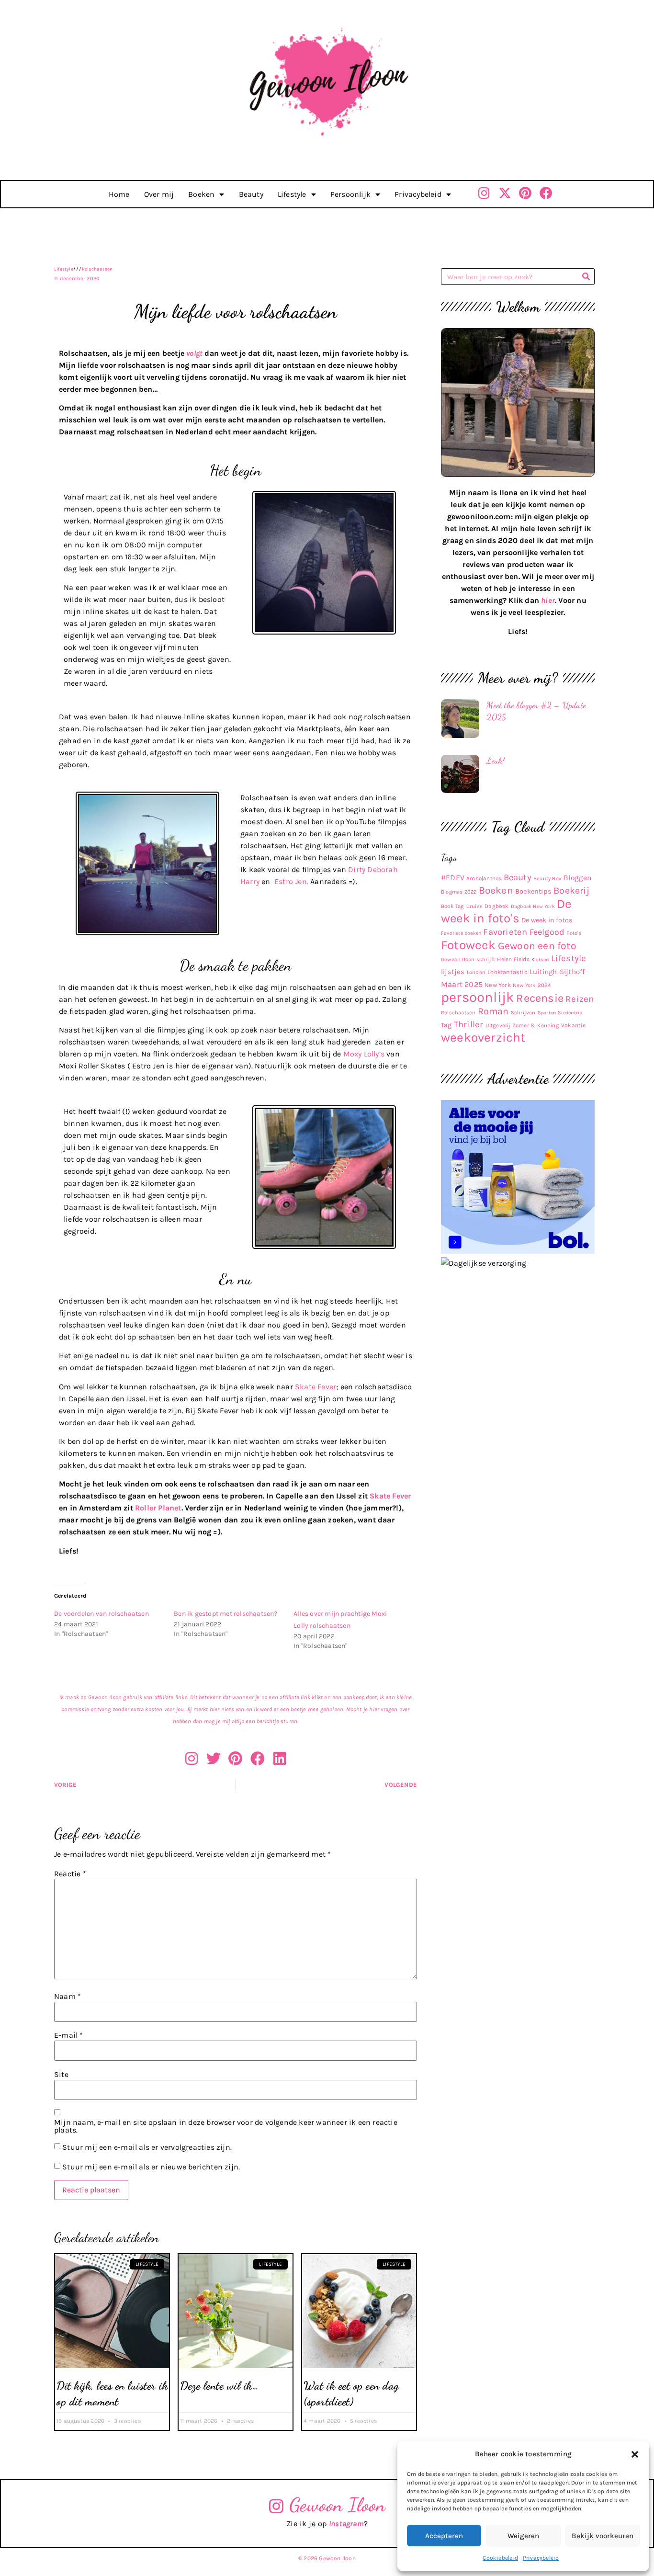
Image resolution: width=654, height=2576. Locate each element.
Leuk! (496, 760)
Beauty (251, 194)
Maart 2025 (462, 984)
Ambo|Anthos (484, 878)
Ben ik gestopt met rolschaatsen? (226, 1614)
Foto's (574, 933)
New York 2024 (532, 985)
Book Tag (453, 906)
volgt (194, 353)
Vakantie (574, 1025)
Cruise (474, 906)
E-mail (69, 2035)
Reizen (580, 999)
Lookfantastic (507, 972)
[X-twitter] (505, 193)
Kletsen (540, 959)
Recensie (540, 998)
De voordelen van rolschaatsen (101, 1614)
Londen (476, 972)
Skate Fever (316, 1387)
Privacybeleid (541, 2558)
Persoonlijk (350, 194)
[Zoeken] (586, 277)
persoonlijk (478, 997)
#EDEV (453, 878)
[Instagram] (484, 193)
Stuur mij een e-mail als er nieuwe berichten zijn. (151, 2167)
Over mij (159, 194)
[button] (635, 2454)
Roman (493, 1011)
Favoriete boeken (461, 933)
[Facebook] (546, 193)
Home (119, 194)
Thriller (469, 1024)
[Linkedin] (280, 1759)
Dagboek (496, 906)
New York (498, 985)
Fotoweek (468, 945)
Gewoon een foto (537, 946)
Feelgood (547, 932)
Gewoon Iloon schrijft (468, 959)
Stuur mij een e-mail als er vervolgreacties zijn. (147, 2148)
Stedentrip (570, 1013)
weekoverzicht (483, 1038)
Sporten (547, 1013)
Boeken (201, 194)
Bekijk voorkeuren (603, 2536)
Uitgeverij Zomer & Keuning (522, 1025)
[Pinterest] (525, 193)
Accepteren (444, 2536)
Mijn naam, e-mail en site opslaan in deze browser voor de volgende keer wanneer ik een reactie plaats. (226, 2126)
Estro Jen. (291, 881)
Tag (446, 1025)
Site (61, 2075)
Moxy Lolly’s (364, 1054)
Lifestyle (292, 194)
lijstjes (453, 972)
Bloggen (577, 878)
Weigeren (523, 2536)
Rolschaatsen (97, 269)
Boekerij (571, 891)
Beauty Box (547, 879)
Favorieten (505, 932)
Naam (68, 1997)
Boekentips (533, 891)
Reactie (70, 1874)
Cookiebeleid (500, 2558)
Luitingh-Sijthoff (557, 972)
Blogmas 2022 (459, 892)
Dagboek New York (533, 906)
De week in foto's (506, 911)
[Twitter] (214, 1759)
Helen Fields (513, 959)
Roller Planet (158, 1508)
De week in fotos (547, 920)
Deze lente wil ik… (219, 2386)
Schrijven (523, 1013)
